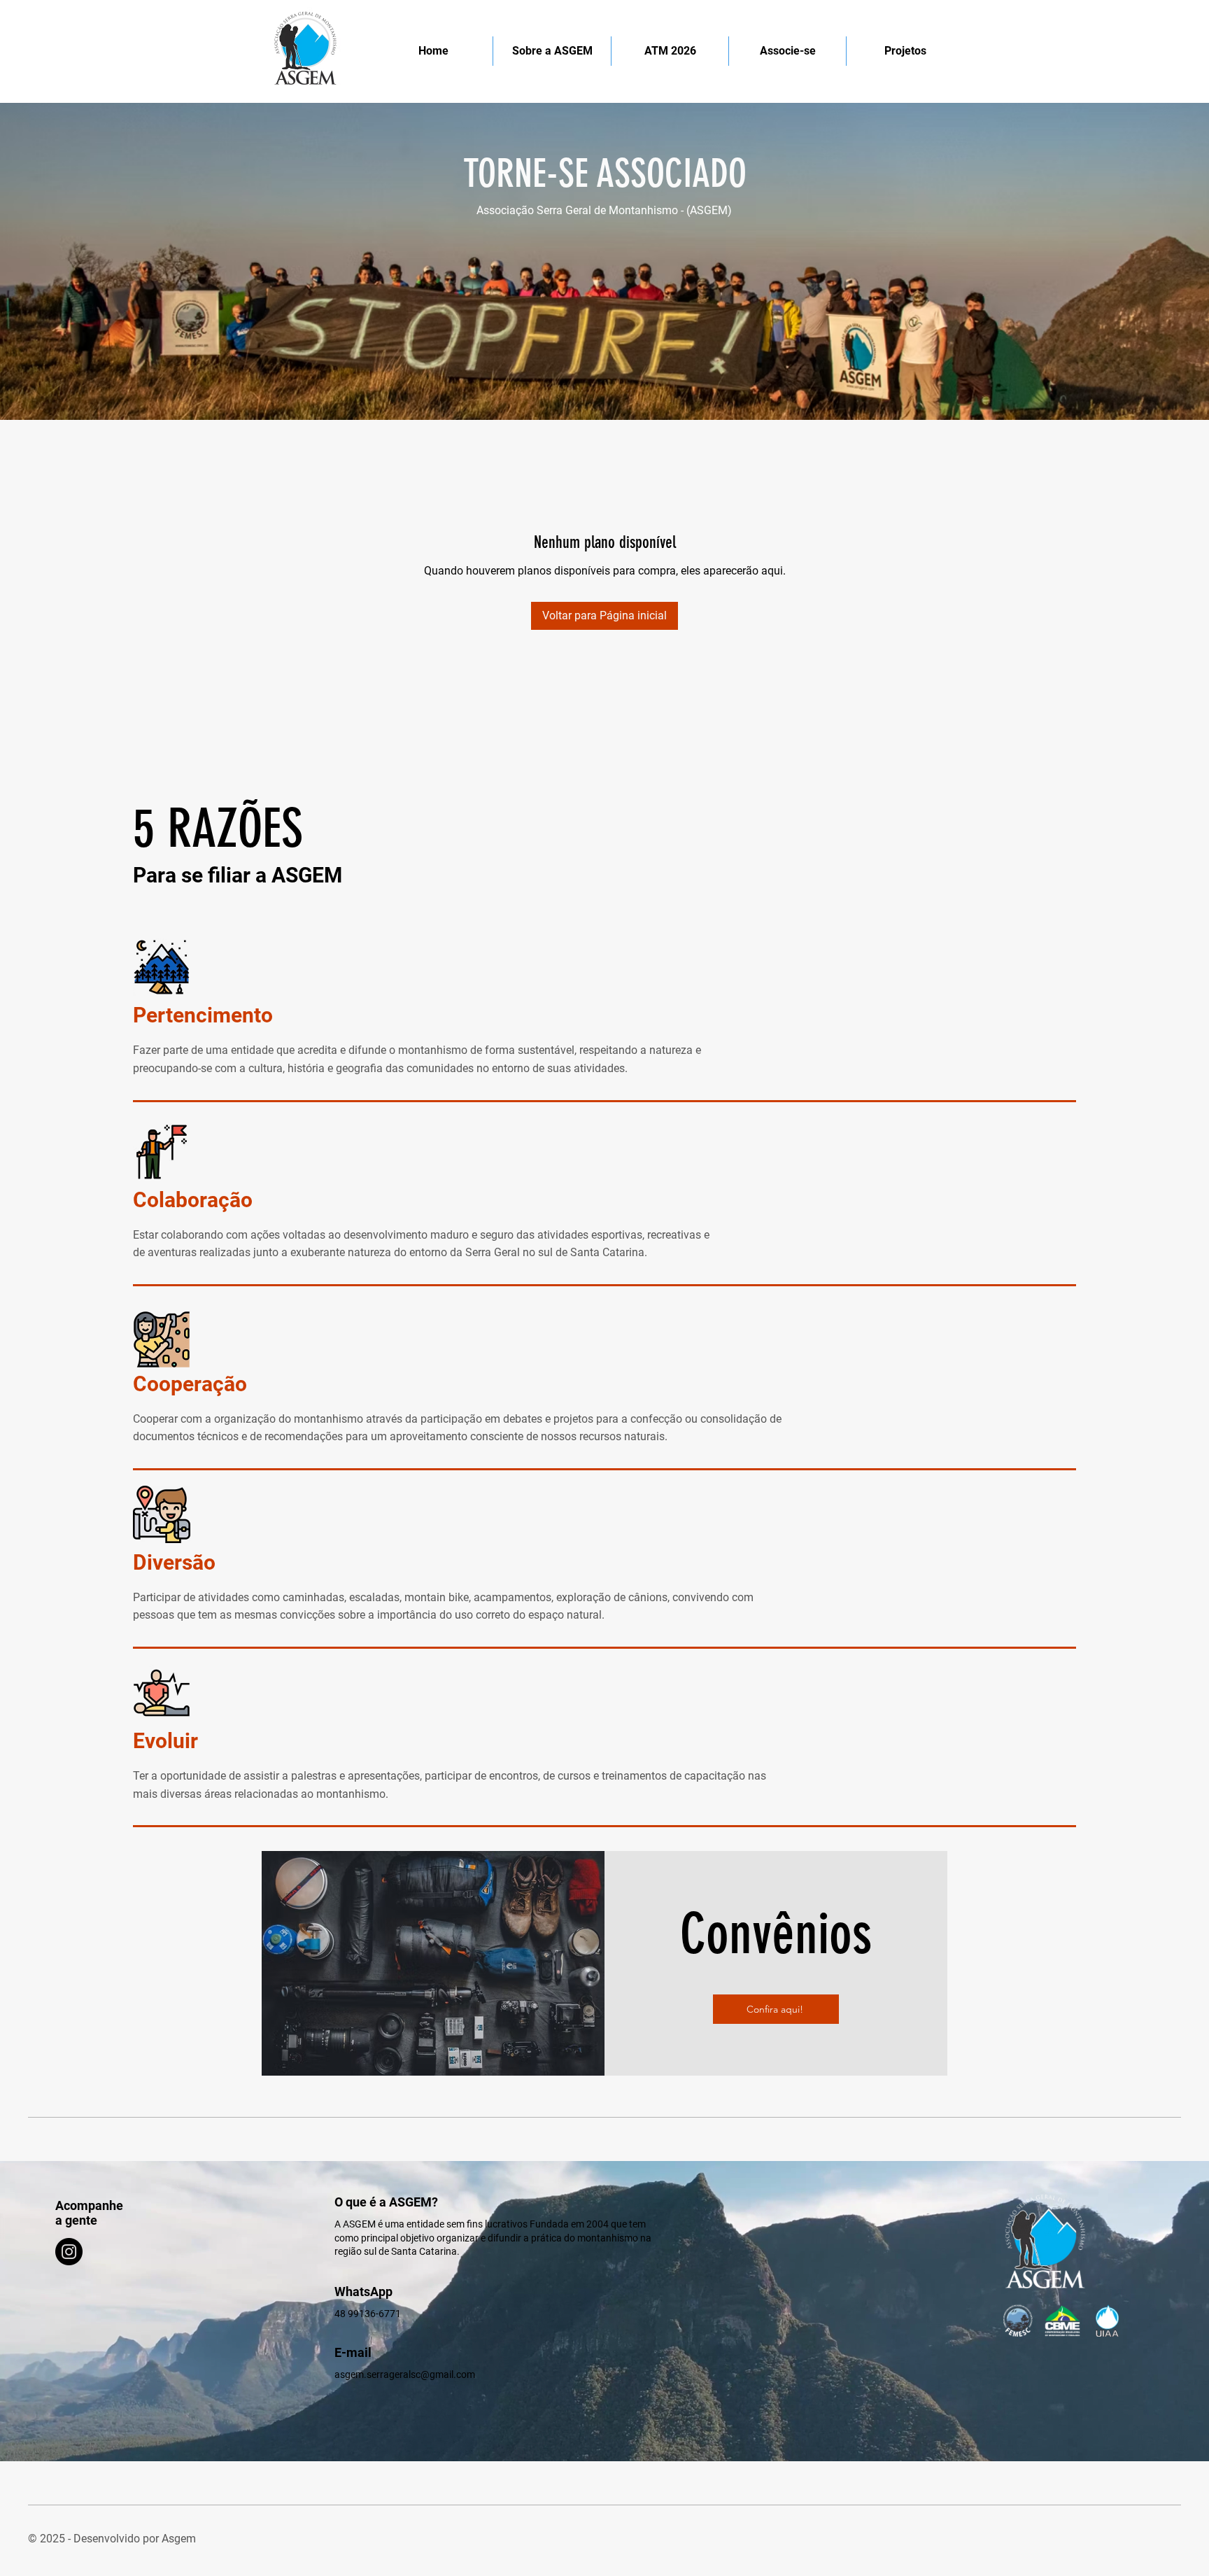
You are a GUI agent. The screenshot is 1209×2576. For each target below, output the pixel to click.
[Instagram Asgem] (69, 2252)
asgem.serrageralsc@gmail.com (405, 2374)
